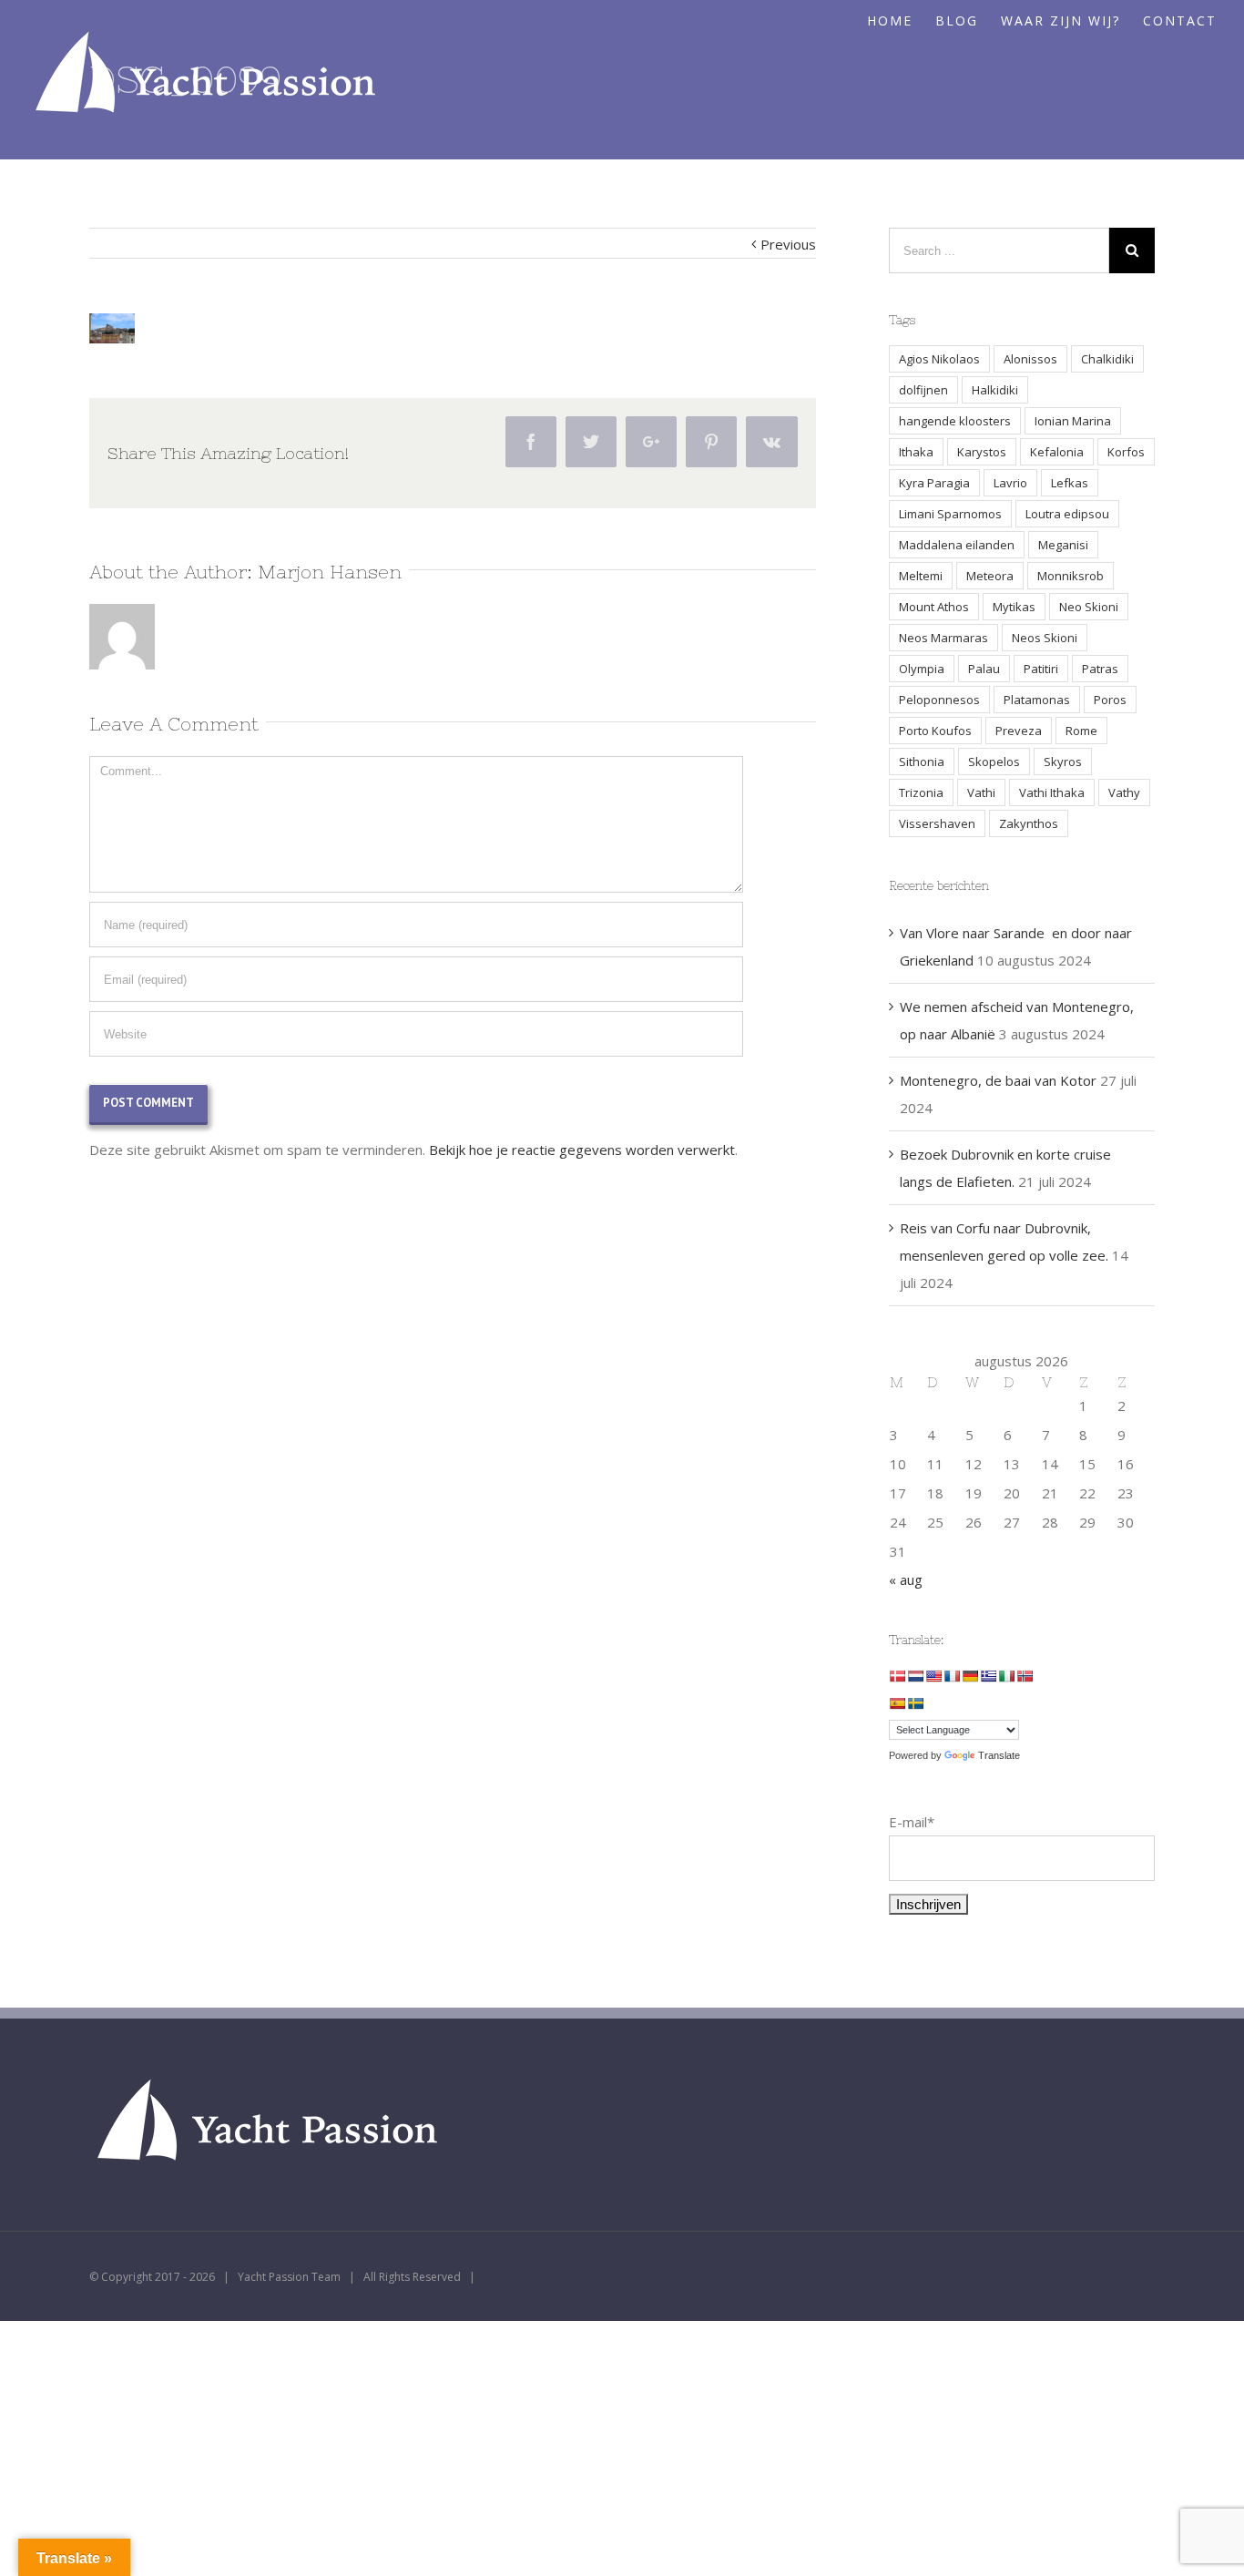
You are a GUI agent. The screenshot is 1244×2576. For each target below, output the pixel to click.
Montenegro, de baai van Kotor (998, 1080)
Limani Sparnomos (950, 514)
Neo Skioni (1089, 607)
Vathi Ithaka (1052, 792)
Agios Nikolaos (939, 359)
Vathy (1124, 792)
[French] (952, 1676)
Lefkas (1070, 483)
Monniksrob (1071, 576)
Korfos (1126, 452)
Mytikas (1014, 607)
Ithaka (916, 452)
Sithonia (922, 762)
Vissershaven (937, 823)
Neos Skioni (1045, 638)
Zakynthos (1029, 823)
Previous (788, 244)
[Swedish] (915, 1703)
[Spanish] (897, 1703)
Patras (1100, 669)
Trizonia (921, 792)
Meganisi (1063, 545)
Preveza (1019, 731)
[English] (933, 1676)
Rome (1081, 731)
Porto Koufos (935, 731)
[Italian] (1006, 1676)
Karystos (982, 452)
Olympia (922, 669)
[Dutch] (915, 1676)
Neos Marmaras (943, 638)
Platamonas (1037, 700)
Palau (984, 669)
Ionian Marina (1073, 421)
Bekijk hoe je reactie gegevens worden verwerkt (582, 1150)
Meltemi (921, 576)
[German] (970, 1676)
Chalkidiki (1107, 359)
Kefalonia (1057, 452)
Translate (999, 1755)
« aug (906, 1579)
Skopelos (994, 762)
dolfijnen (923, 390)
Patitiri (1041, 669)
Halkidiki (995, 390)
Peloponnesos (939, 700)
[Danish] (897, 1676)
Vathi (981, 792)
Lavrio (1010, 483)
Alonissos (1030, 359)
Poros (1110, 700)
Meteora (990, 576)
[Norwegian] (1025, 1676)
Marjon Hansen (330, 572)
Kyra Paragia (934, 483)
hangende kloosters (955, 421)
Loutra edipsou (1067, 514)
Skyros (1063, 762)
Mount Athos (934, 607)
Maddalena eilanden (957, 545)
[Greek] (988, 1676)
